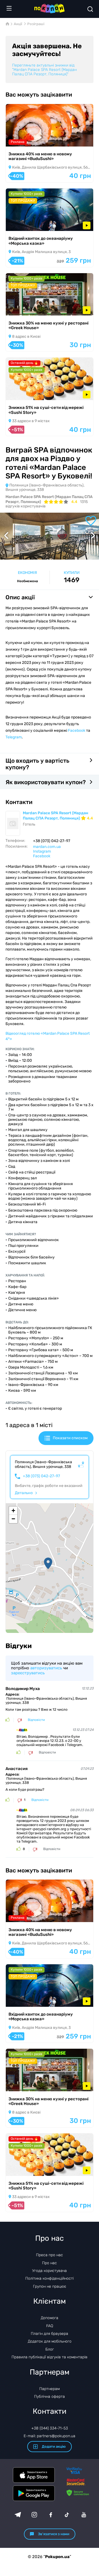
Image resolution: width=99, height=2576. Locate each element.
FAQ (50, 2326)
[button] (48, 1563)
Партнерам (50, 2389)
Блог (50, 2349)
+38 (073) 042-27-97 (41, 1476)
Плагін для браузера (50, 2334)
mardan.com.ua (47, 847)
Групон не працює (50, 2286)
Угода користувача (50, 2271)
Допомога (50, 2318)
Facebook (77, 731)
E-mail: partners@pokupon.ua (50, 2436)
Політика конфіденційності (50, 2278)
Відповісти (36, 1720)
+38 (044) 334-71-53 (50, 2428)
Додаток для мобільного (50, 2341)
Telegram (14, 737)
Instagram (42, 851)
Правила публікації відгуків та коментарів (50, 2357)
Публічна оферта (50, 2397)
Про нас (50, 2263)
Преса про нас (50, 2255)
